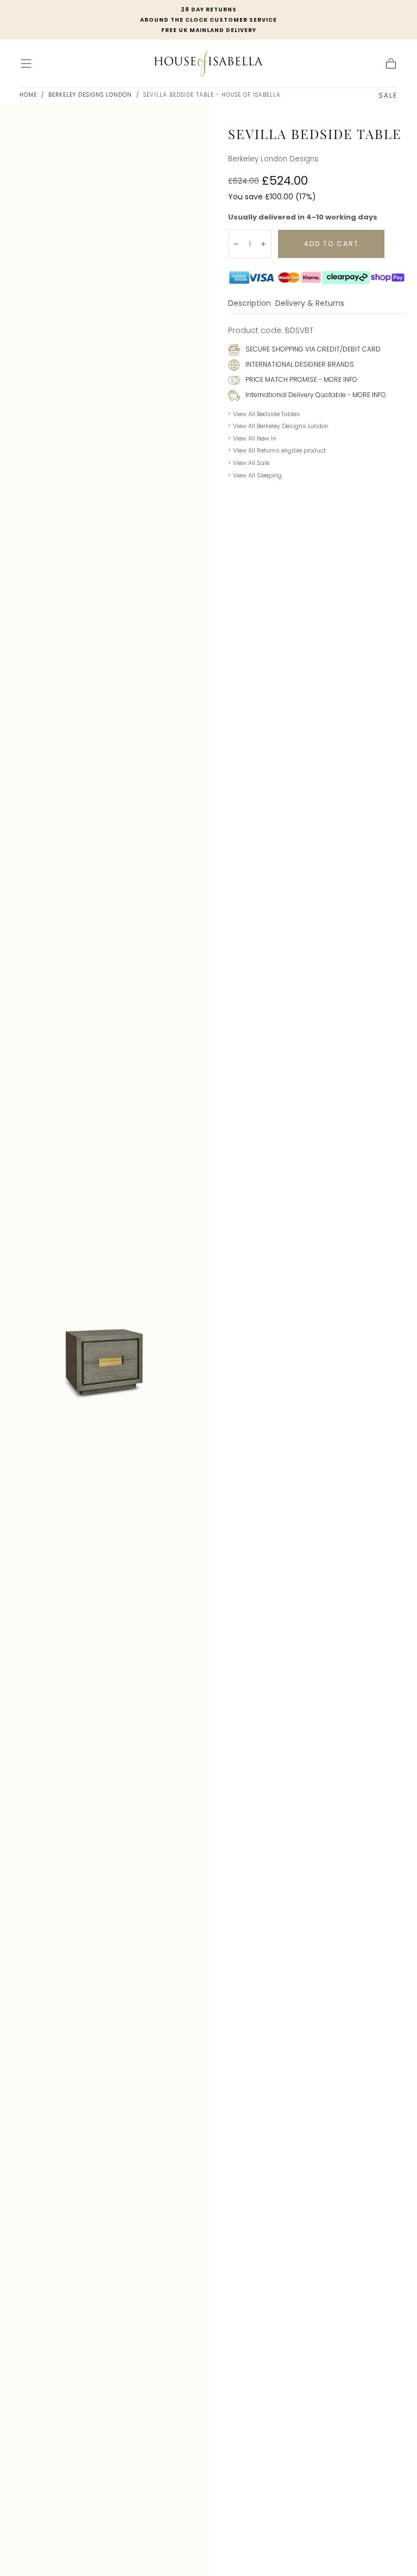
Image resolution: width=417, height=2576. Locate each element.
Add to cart (331, 244)
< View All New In (252, 438)
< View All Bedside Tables (264, 414)
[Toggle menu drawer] (26, 64)
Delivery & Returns (310, 304)
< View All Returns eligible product (277, 450)
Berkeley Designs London (90, 95)
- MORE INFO (337, 379)
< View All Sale (249, 463)
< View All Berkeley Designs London (278, 426)
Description (249, 304)
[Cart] (391, 64)
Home (28, 95)
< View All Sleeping (255, 475)
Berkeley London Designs (273, 159)
